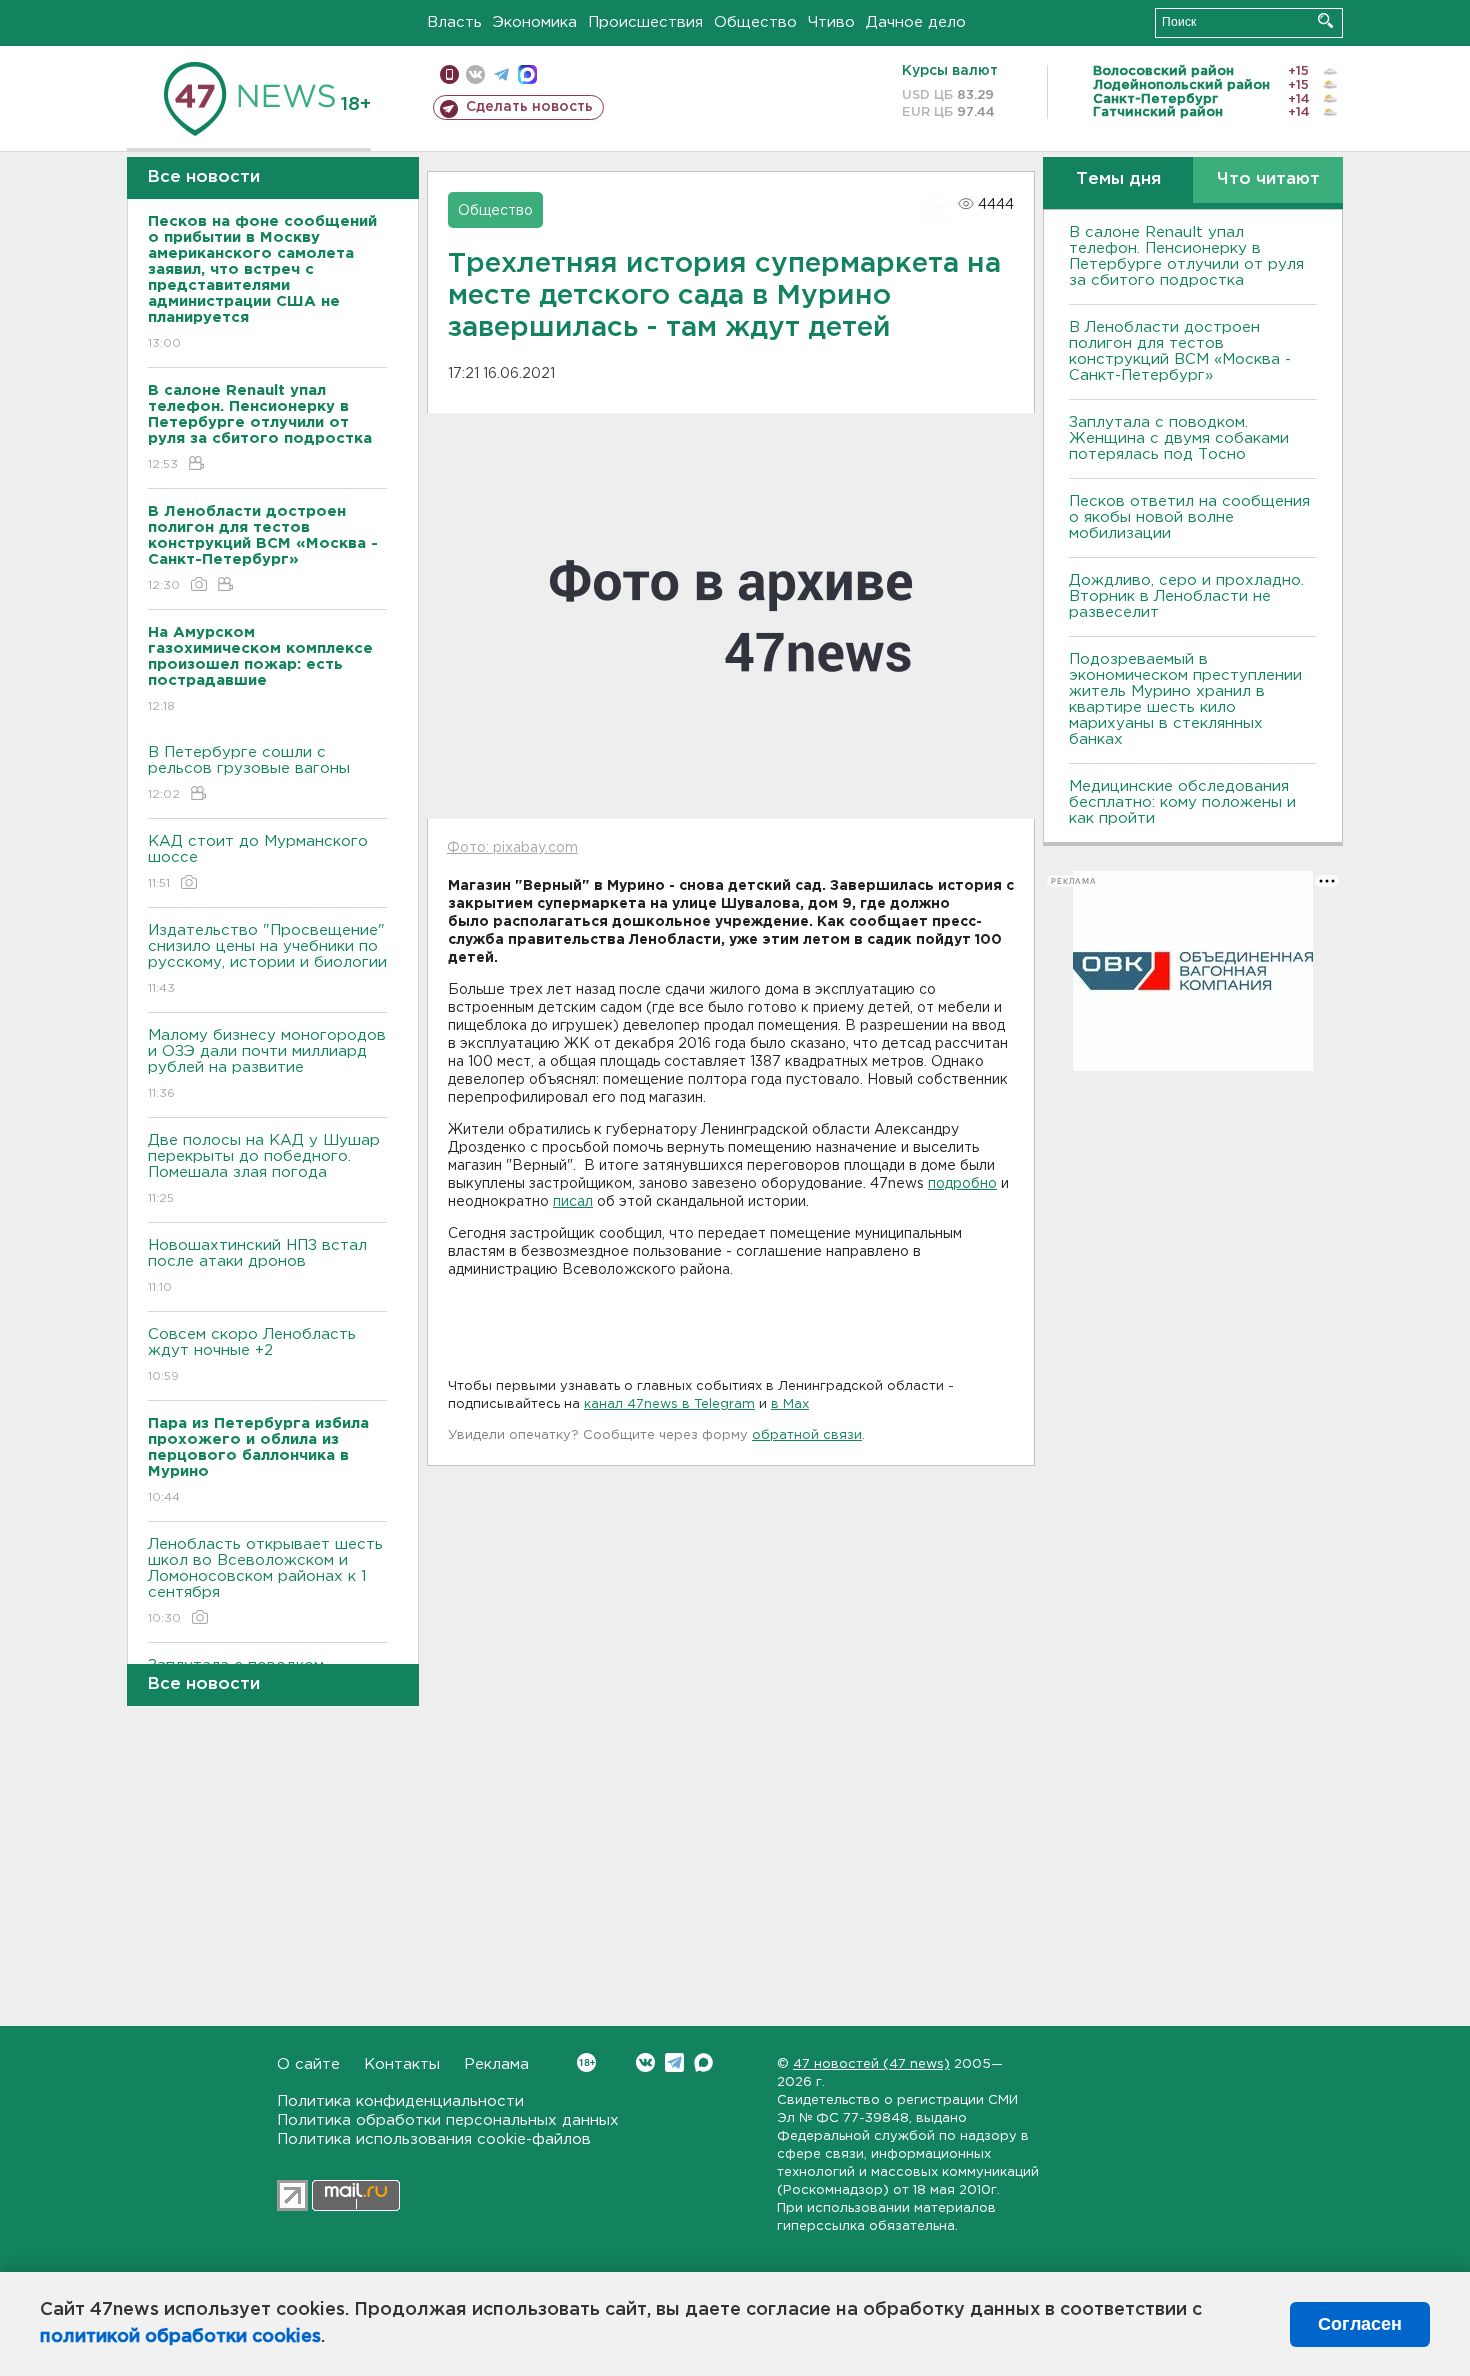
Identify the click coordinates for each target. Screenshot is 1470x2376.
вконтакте (475, 74)
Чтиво (831, 22)
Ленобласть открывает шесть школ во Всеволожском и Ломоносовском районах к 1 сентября (265, 1581)
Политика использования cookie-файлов (434, 2139)
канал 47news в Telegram (669, 1404)
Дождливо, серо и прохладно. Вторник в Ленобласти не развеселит (1186, 596)
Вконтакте (645, 2062)
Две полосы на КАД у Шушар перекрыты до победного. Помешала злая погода (264, 1169)
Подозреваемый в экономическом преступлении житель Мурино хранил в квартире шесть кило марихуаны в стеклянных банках (1185, 699)
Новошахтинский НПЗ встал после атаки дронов (257, 1266)
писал (573, 1202)
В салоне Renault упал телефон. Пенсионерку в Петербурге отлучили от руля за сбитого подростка (1186, 256)
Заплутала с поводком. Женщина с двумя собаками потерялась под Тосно (1179, 438)
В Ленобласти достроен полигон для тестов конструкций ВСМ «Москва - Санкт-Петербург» (1180, 351)
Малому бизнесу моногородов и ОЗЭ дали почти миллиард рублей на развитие (267, 1064)
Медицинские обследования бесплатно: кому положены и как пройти (1182, 802)
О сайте (308, 2064)
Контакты (402, 2064)
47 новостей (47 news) (871, 2064)
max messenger (527, 74)
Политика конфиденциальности (400, 2101)
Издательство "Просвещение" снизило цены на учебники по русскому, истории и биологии (267, 959)
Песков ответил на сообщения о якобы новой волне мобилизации (1189, 517)
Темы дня (1118, 179)
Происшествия (645, 22)
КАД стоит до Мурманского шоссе (258, 862)
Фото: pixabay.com (512, 848)
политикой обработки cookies (180, 2337)
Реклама (496, 2064)
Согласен (1360, 2324)
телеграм (501, 74)
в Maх (790, 1404)
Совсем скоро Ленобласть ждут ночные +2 (252, 1355)
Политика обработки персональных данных (448, 2120)
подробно (962, 1184)
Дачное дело (916, 22)
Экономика (535, 22)
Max (703, 2062)
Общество (755, 22)
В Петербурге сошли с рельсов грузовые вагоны (249, 773)
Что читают (1268, 179)
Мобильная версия (449, 74)
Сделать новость (529, 107)
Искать (1325, 20)
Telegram (674, 2062)
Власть (454, 22)
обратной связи (807, 1435)
